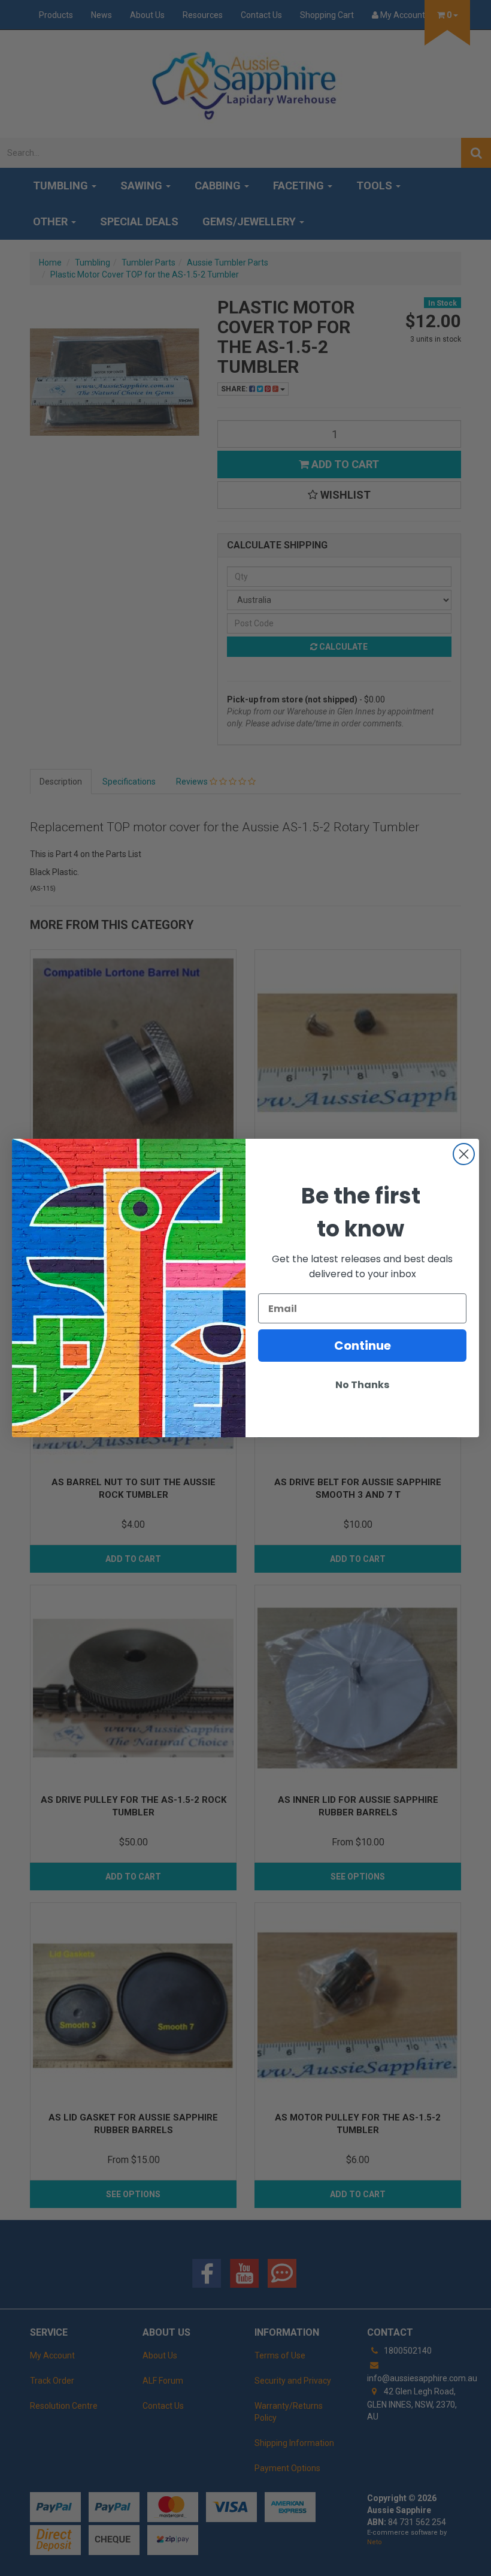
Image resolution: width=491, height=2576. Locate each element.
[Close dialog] (464, 1154)
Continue (363, 1346)
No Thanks (362, 1385)
